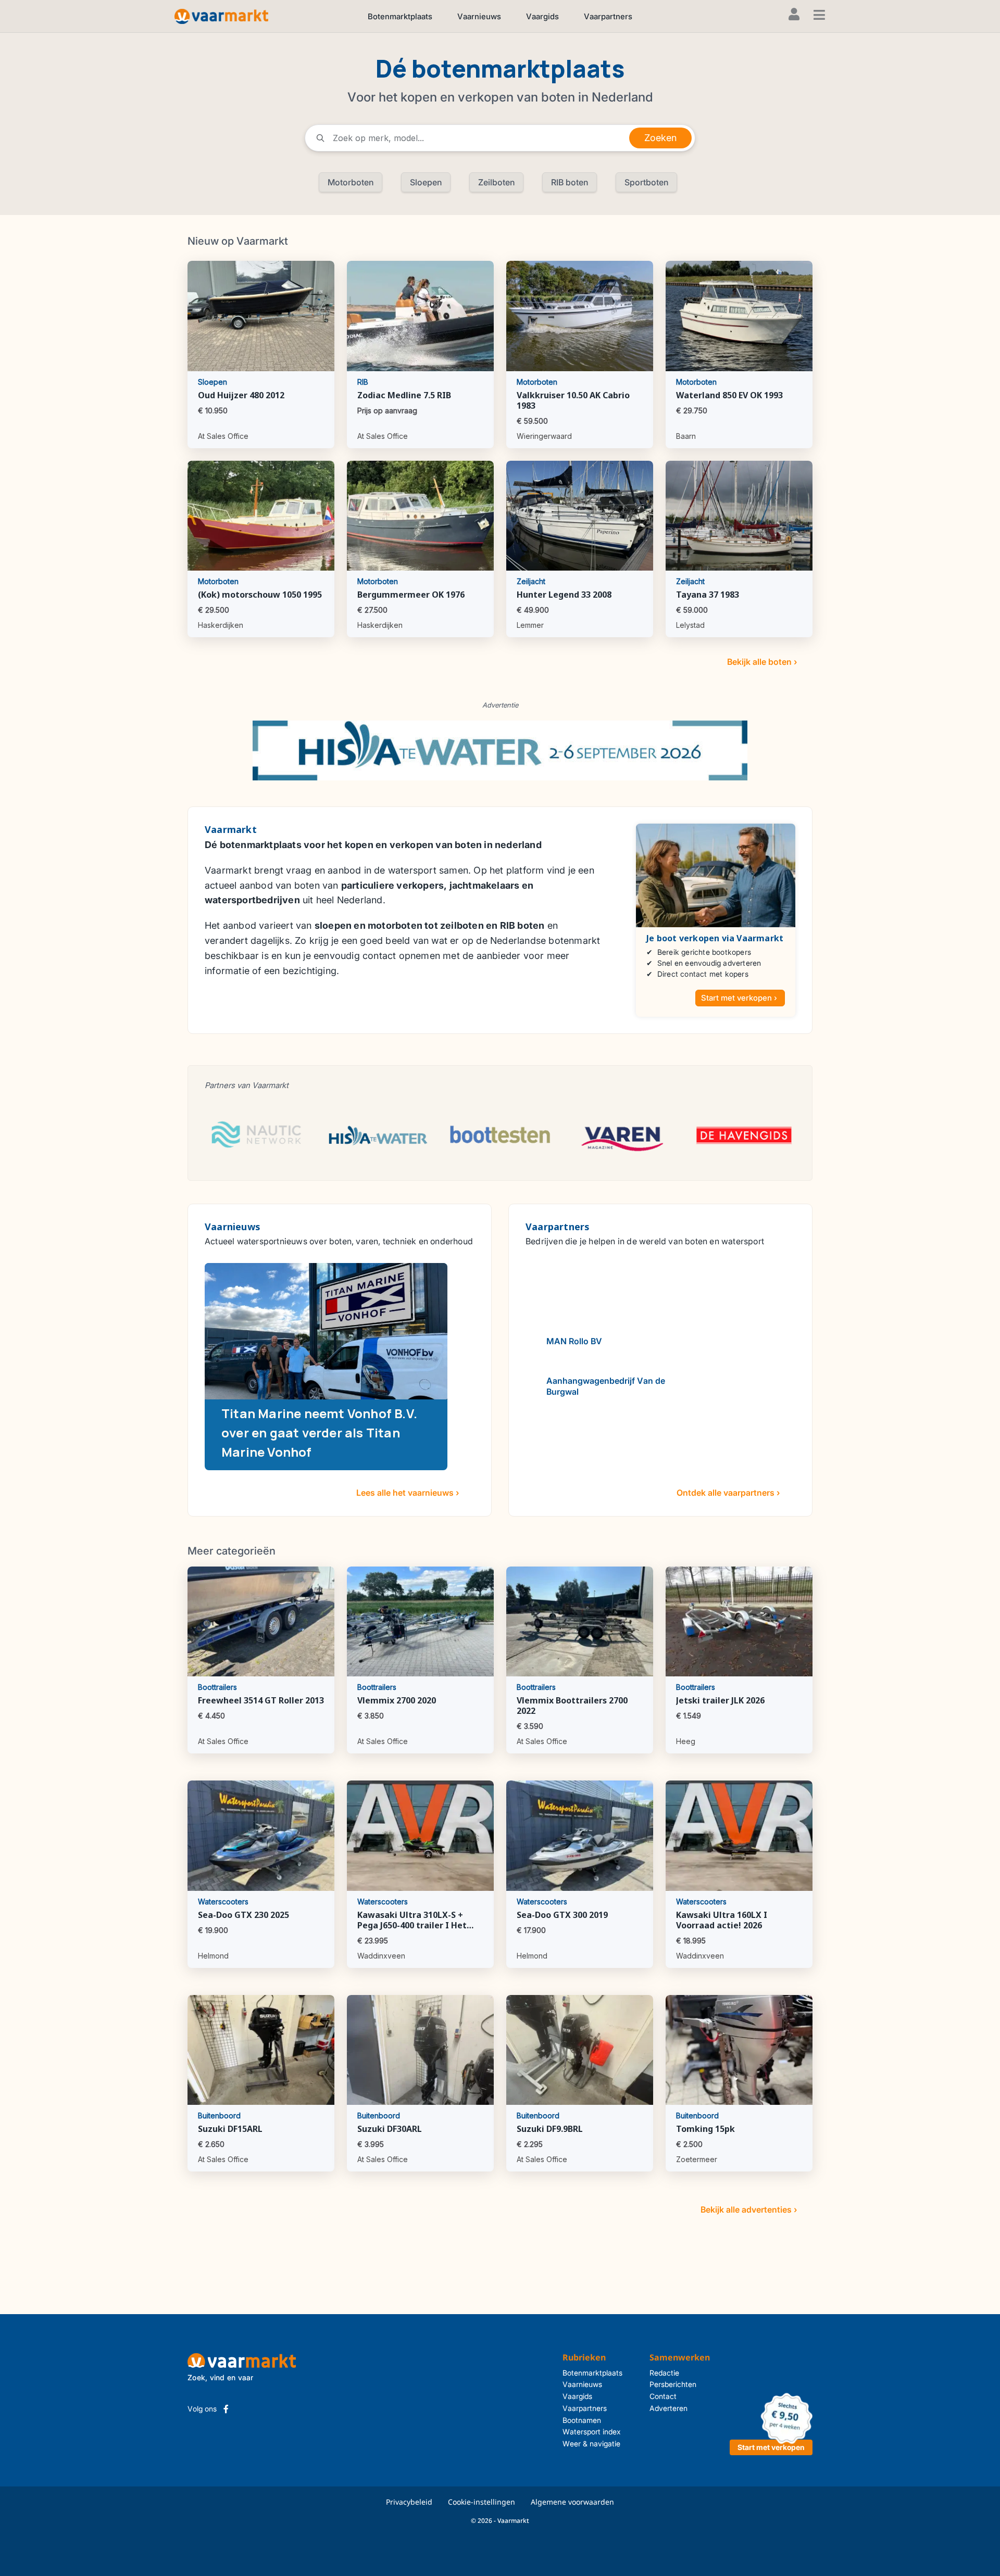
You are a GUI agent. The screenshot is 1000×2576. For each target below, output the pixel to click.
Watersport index (592, 2432)
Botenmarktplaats (400, 16)
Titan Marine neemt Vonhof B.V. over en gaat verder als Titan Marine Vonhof (319, 1432)
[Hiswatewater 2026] (500, 750)
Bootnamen (582, 2420)
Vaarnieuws (479, 16)
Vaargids (542, 16)
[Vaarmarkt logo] (221, 16)
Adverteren (668, 2408)
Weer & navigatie (591, 2444)
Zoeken (660, 138)
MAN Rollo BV (574, 1341)
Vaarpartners (608, 16)
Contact (663, 2396)
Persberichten (673, 2384)
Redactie (664, 2373)
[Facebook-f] (226, 2409)
